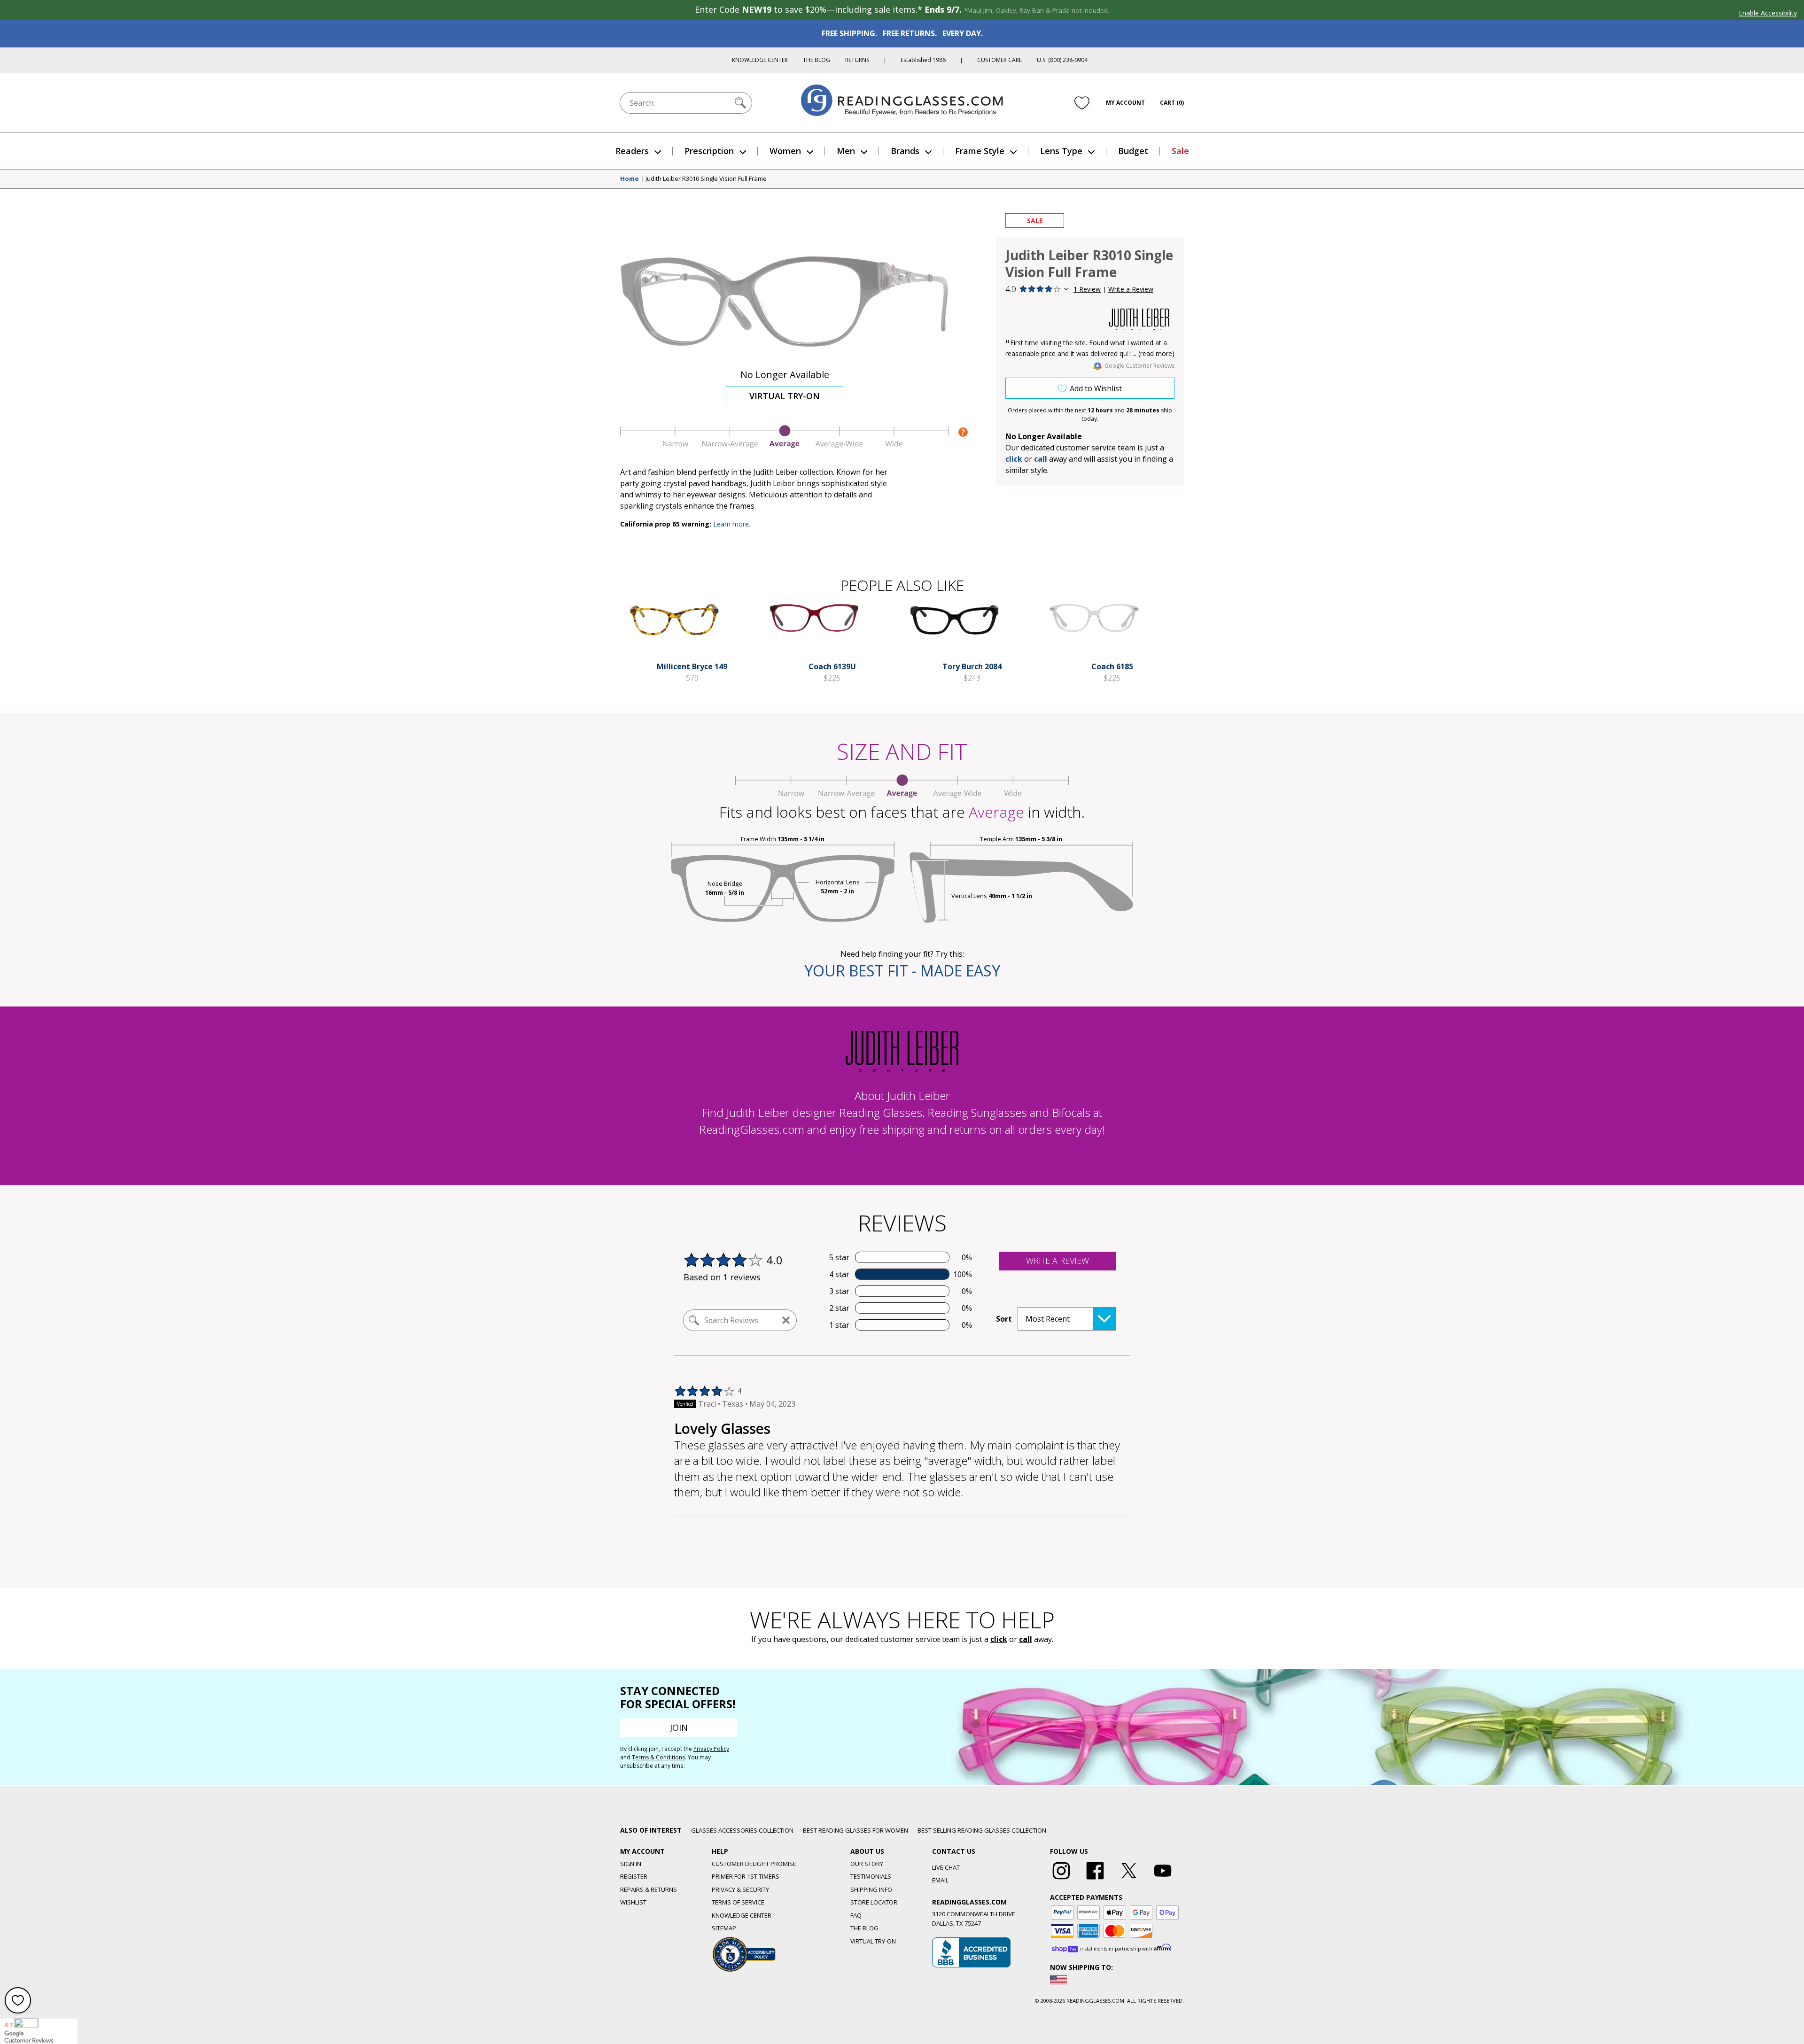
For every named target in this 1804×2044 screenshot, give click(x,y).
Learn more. (732, 524)
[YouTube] (1163, 1880)
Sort (1004, 1319)
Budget (1133, 151)
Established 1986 (923, 60)
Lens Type (1061, 151)
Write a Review (1131, 289)
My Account (1125, 103)
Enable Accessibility (1768, 13)
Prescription (709, 151)
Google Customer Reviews (1139, 366)
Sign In (631, 1864)
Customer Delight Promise (754, 1864)
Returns (857, 60)
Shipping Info (871, 1889)
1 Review (1087, 289)
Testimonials (871, 1876)
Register (634, 1876)
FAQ (856, 1915)
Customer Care (999, 60)
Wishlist (633, 1902)
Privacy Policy (711, 1749)
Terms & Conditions (658, 1757)
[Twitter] (1129, 1880)
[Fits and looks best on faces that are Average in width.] (785, 446)
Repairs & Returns (649, 1889)
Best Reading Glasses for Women (855, 1830)
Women (785, 151)
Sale (1180, 151)
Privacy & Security (740, 1889)
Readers (632, 151)
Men (846, 151)
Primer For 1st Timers (746, 1876)
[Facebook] (1095, 1880)
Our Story (867, 1864)
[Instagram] (1061, 1880)
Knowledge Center (760, 60)
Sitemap (724, 1928)
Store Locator (874, 1902)
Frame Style (980, 151)
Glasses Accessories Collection (742, 1830)
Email (940, 1880)
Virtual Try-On (785, 396)
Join (679, 1727)
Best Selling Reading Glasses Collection (982, 1830)
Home (630, 179)
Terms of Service (738, 1902)
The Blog (816, 60)
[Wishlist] (1082, 103)
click (999, 1639)
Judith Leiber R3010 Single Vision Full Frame (706, 179)
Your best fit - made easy (902, 971)
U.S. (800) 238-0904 (1062, 60)
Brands (905, 151)
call (1041, 459)
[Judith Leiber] (1139, 320)
